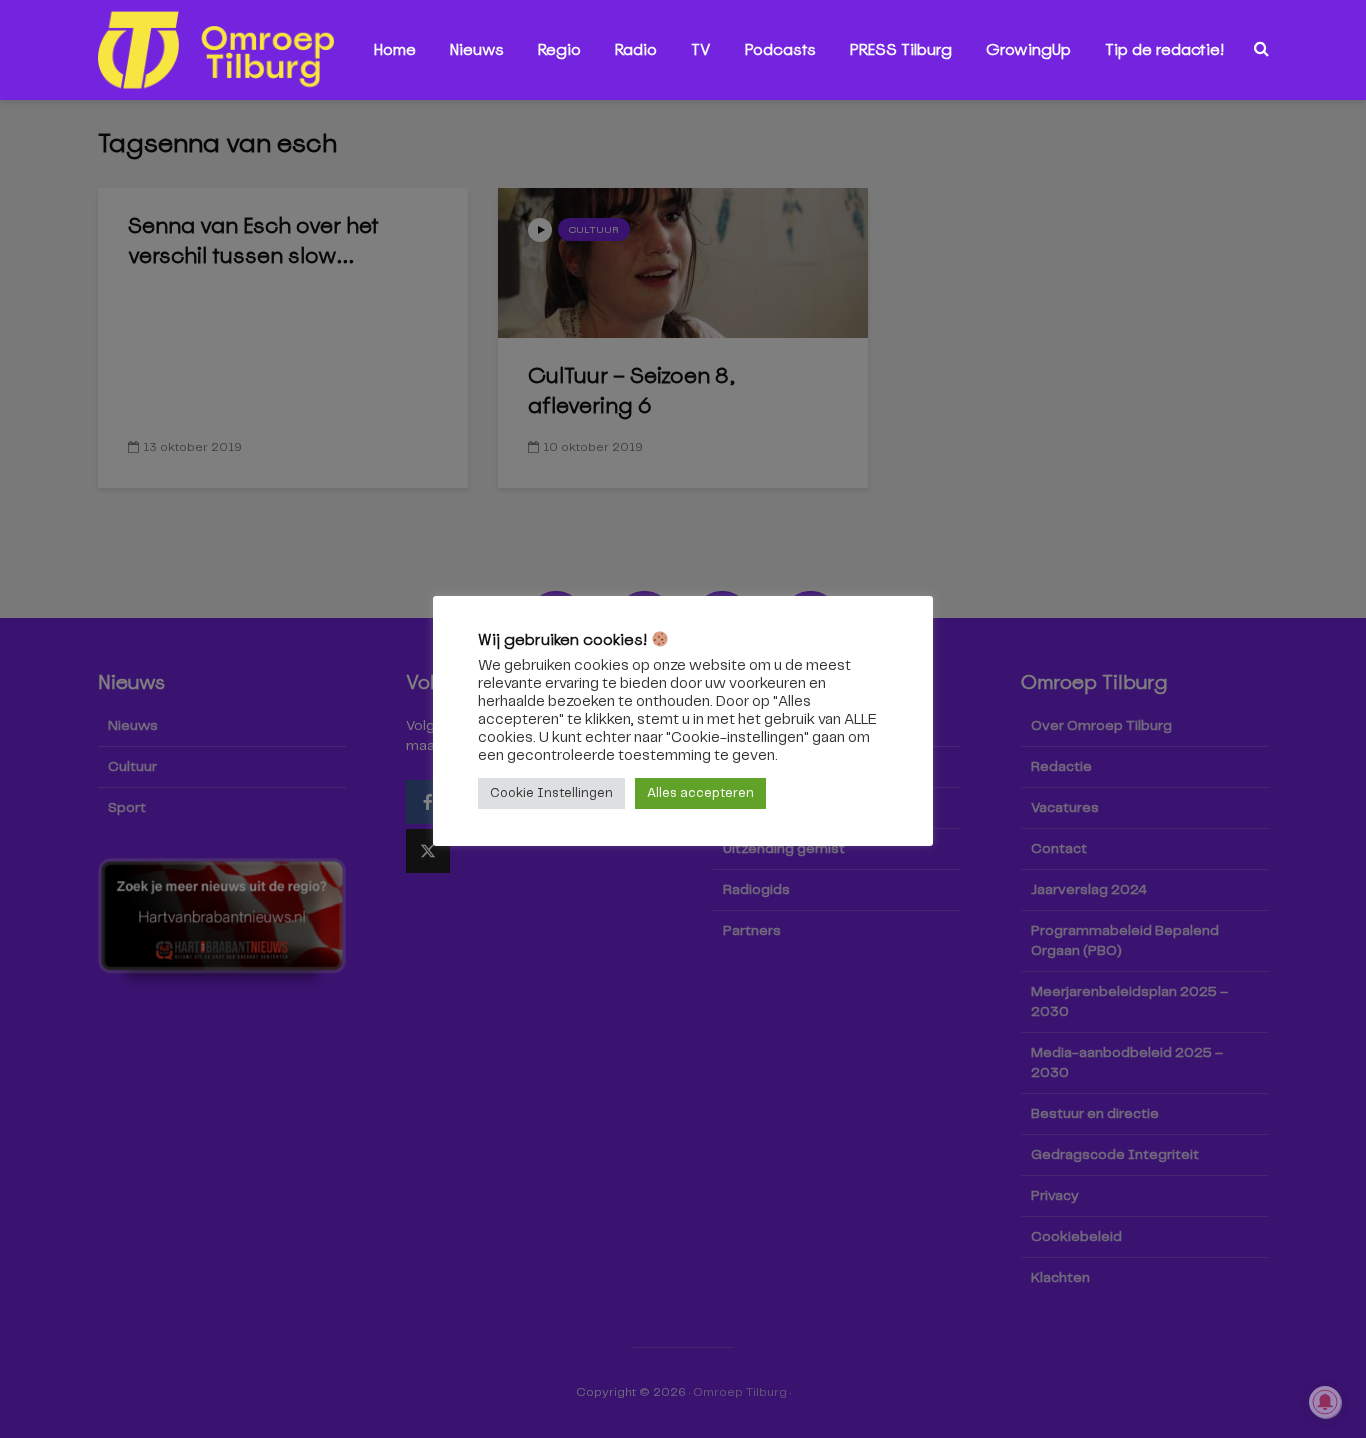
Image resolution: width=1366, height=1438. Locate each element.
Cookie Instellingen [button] (551, 793)
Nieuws (477, 49)
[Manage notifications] (1325, 1402)
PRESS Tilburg (901, 49)
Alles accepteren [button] (700, 793)
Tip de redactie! (1164, 49)
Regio (559, 49)
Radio (636, 49)
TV (701, 49)
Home (395, 49)
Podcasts (780, 49)
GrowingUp (1028, 49)
